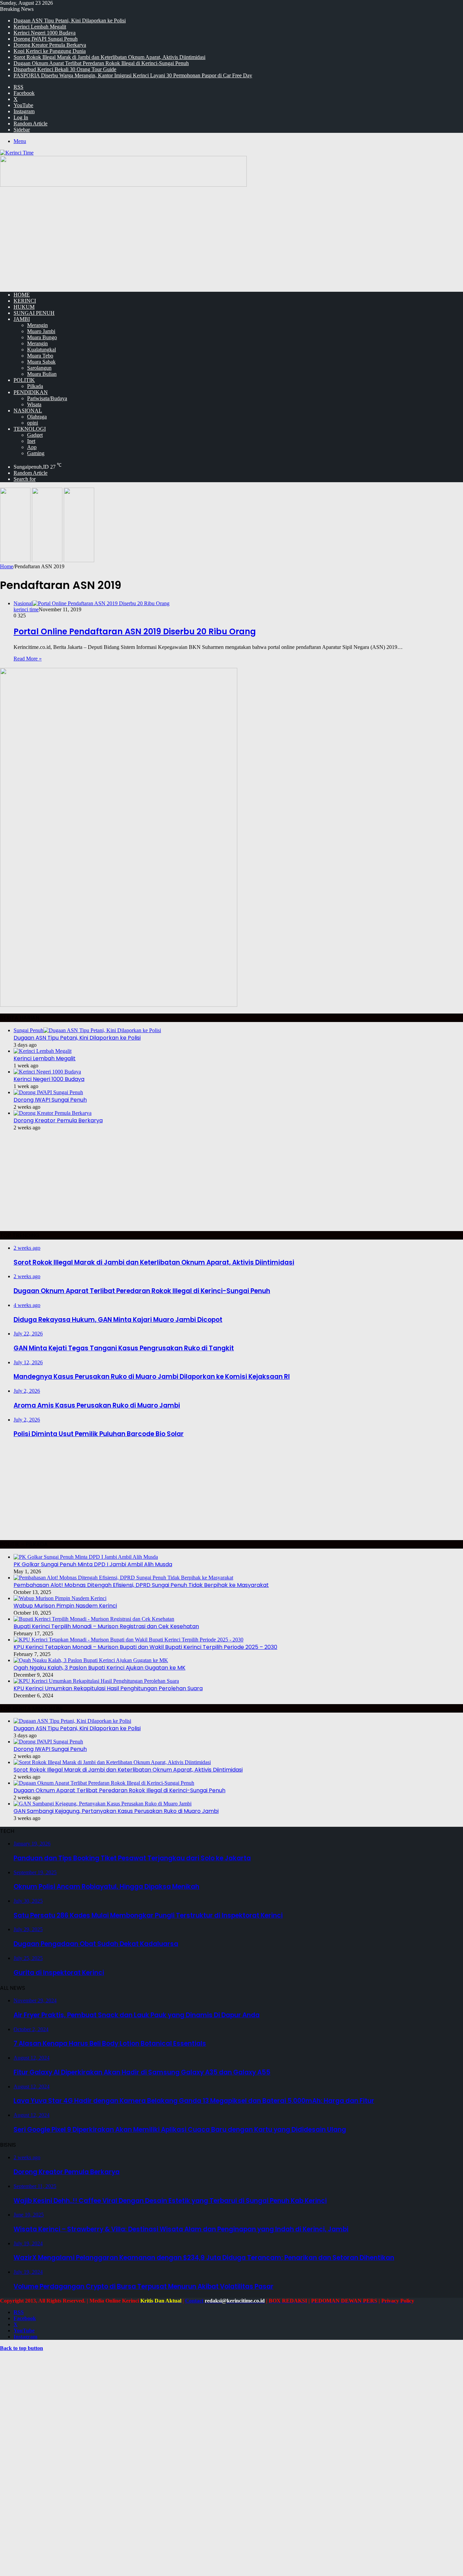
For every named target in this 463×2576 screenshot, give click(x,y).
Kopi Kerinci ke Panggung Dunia (50, 51)
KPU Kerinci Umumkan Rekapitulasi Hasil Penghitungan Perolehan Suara (108, 1688)
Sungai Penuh (34, 313)
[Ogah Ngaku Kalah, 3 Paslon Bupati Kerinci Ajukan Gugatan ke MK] (91, 1660)
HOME (22, 295)
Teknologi (30, 429)
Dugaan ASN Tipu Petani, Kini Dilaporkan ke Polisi (70, 21)
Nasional (28, 411)
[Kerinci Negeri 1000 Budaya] (47, 1072)
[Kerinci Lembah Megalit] (43, 1051)
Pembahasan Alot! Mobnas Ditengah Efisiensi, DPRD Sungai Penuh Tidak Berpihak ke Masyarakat (141, 1585)
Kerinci (25, 301)
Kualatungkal (42, 350)
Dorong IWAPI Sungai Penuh (46, 39)
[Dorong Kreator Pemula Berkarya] (53, 1113)
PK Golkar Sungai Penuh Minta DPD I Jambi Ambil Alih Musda (93, 1564)
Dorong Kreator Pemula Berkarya (50, 45)
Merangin (37, 325)
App (32, 447)
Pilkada (35, 386)
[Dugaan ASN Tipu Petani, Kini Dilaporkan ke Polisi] (72, 1721)
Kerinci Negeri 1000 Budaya (45, 33)
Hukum (24, 307)
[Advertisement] (231, 239)
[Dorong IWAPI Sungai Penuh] (48, 1092)
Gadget (35, 435)
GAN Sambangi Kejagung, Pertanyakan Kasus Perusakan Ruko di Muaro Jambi (116, 1811)
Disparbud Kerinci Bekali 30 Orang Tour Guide (65, 69)
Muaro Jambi (41, 331)
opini (33, 423)
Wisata (34, 404)
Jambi (22, 319)
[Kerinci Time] (17, 153)
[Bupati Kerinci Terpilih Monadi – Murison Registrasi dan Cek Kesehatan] (94, 1619)
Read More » (28, 659)
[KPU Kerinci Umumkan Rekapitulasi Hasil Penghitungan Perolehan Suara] (96, 1681)
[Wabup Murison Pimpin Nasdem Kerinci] (60, 1598)
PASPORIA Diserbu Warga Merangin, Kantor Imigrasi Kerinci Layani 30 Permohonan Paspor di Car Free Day (133, 75)
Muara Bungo (42, 337)
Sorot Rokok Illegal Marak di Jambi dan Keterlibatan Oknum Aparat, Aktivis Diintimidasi (109, 57)
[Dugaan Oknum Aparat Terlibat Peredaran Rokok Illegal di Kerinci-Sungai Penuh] (104, 1783)
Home (7, 566)
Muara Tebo (40, 356)
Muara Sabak (41, 362)
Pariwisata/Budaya (47, 398)
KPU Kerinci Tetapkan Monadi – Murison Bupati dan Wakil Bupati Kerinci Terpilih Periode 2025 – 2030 (145, 1647)
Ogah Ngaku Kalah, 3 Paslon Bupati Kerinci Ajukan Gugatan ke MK (99, 1668)
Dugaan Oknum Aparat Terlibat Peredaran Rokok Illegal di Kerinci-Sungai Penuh (101, 63)
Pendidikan (31, 392)
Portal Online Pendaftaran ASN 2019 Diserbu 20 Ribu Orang (135, 631)
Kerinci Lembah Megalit (40, 27)
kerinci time (26, 609)
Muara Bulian (42, 374)
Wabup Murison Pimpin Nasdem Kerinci (65, 1606)
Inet (31, 441)
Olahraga (37, 417)
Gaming (36, 453)
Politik (24, 380)
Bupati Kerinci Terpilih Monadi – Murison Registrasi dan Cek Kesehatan (106, 1626)
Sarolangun (39, 368)
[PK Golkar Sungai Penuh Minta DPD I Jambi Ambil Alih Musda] (86, 1557)
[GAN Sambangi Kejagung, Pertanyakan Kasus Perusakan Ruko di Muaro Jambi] (103, 1804)
